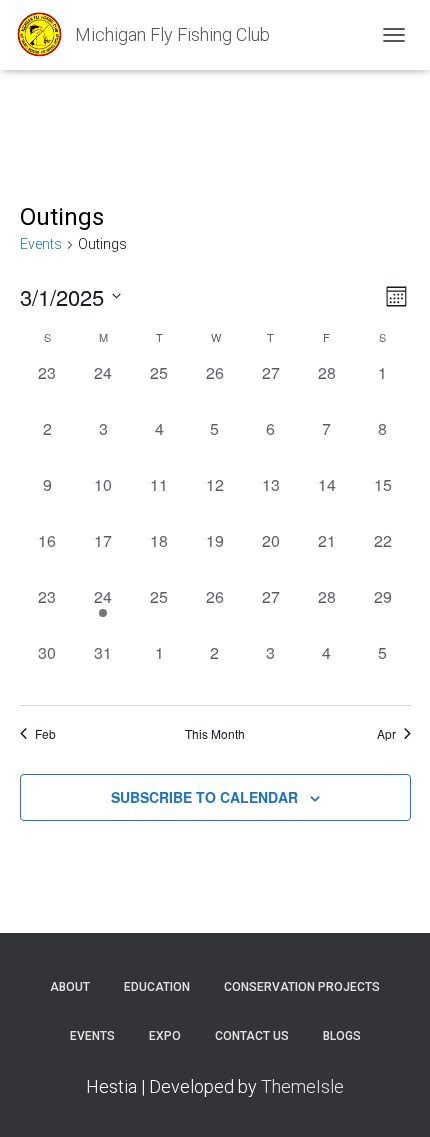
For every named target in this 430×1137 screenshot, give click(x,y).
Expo (165, 1036)
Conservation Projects (302, 987)
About (70, 987)
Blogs (342, 1036)
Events (41, 244)
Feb (45, 734)
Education (157, 987)
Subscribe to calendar (204, 797)
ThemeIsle (302, 1086)
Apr (386, 734)
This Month (215, 734)
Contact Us (252, 1036)
